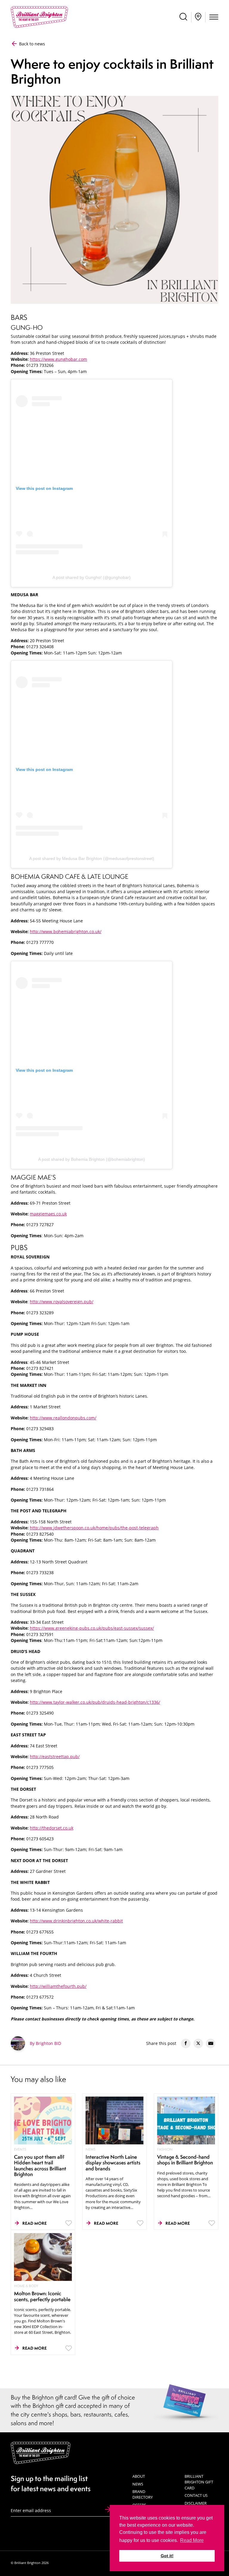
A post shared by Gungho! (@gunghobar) (92, 577)
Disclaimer (196, 2503)
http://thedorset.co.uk (52, 1828)
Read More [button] (192, 2540)
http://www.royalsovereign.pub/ (62, 1302)
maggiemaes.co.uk (48, 1214)
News (138, 2484)
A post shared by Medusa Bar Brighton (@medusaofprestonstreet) (92, 858)
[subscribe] (108, 2510)
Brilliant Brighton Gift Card (199, 2482)
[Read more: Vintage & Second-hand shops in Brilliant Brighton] (186, 2120)
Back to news (31, 44)
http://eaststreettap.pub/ (55, 1757)
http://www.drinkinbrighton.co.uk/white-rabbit (76, 1921)
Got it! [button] (167, 2556)
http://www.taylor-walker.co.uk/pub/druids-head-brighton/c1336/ (95, 1702)
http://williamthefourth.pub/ (58, 1986)
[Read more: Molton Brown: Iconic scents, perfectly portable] (43, 2256)
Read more (35, 2223)
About (139, 2476)
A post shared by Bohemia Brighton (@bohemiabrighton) (92, 1159)
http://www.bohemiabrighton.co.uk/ (66, 932)
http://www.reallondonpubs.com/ (63, 1418)
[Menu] (214, 18)
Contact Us (196, 2495)
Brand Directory (143, 2494)
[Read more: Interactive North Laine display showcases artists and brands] (115, 2120)
